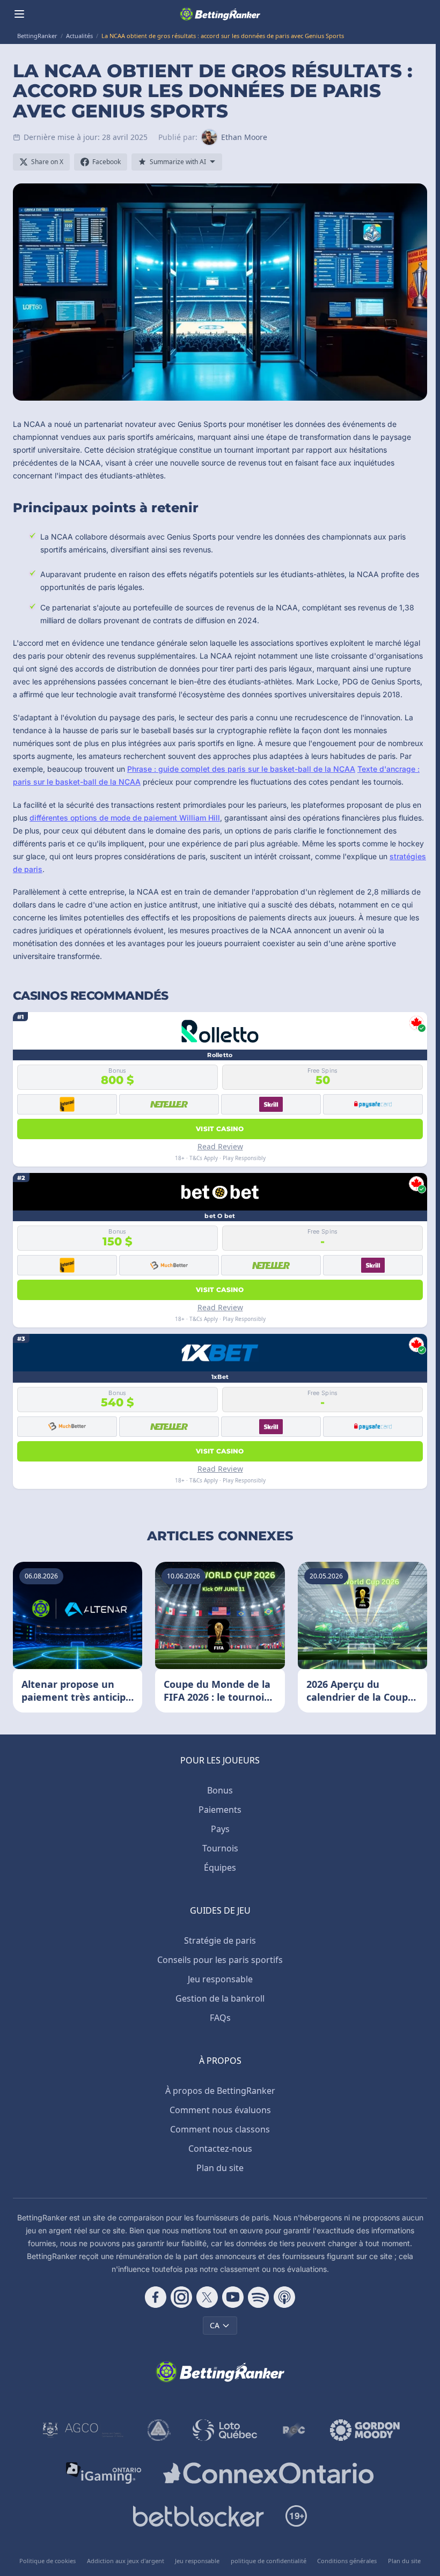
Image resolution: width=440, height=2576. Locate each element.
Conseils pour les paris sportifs (220, 1960)
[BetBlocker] (198, 2516)
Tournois (220, 1848)
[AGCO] (83, 2430)
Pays (220, 1829)
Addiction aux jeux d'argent (126, 2561)
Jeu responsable (220, 1979)
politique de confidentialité (269, 2561)
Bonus (220, 1790)
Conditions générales (347, 2561)
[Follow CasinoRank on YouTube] (233, 2297)
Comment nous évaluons (220, 2110)
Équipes (220, 1868)
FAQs (220, 2018)
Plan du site (220, 2168)
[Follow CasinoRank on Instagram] (181, 2297)
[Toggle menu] (19, 14)
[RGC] (294, 2430)
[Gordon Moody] (365, 2430)
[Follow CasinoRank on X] (207, 2297)
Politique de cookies (47, 2561)
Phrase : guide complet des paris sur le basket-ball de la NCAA (241, 769)
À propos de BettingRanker (220, 2091)
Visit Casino (220, 1129)
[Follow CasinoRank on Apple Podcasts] (284, 2297)
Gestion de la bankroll (220, 1998)
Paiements (220, 1810)
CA (215, 2325)
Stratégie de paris (220, 1940)
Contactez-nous (220, 2149)
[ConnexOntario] (268, 2473)
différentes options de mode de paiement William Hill (125, 818)
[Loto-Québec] (225, 2430)
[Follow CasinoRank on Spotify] (259, 2297)
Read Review (220, 1146)
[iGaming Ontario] (104, 2473)
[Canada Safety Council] (159, 2430)
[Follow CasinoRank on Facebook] (156, 2297)
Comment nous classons (220, 2129)
